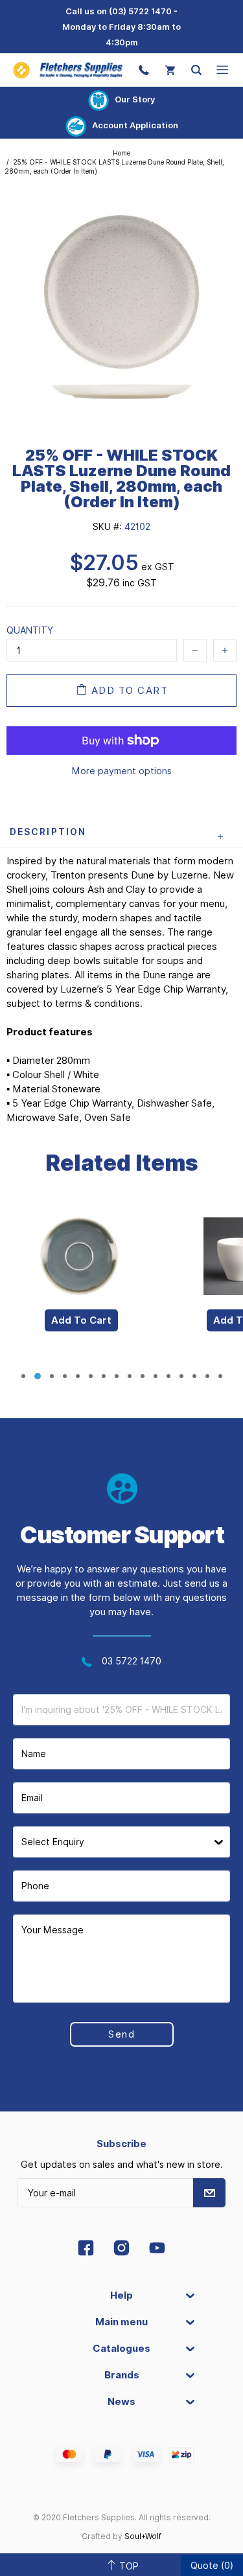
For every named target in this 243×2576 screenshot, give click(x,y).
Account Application (135, 125)
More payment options (122, 771)
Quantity (30, 630)
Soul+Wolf (143, 2536)
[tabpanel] (81, 1283)
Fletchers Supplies (68, 70)
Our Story (135, 99)
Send (121, 2034)
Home (121, 153)
